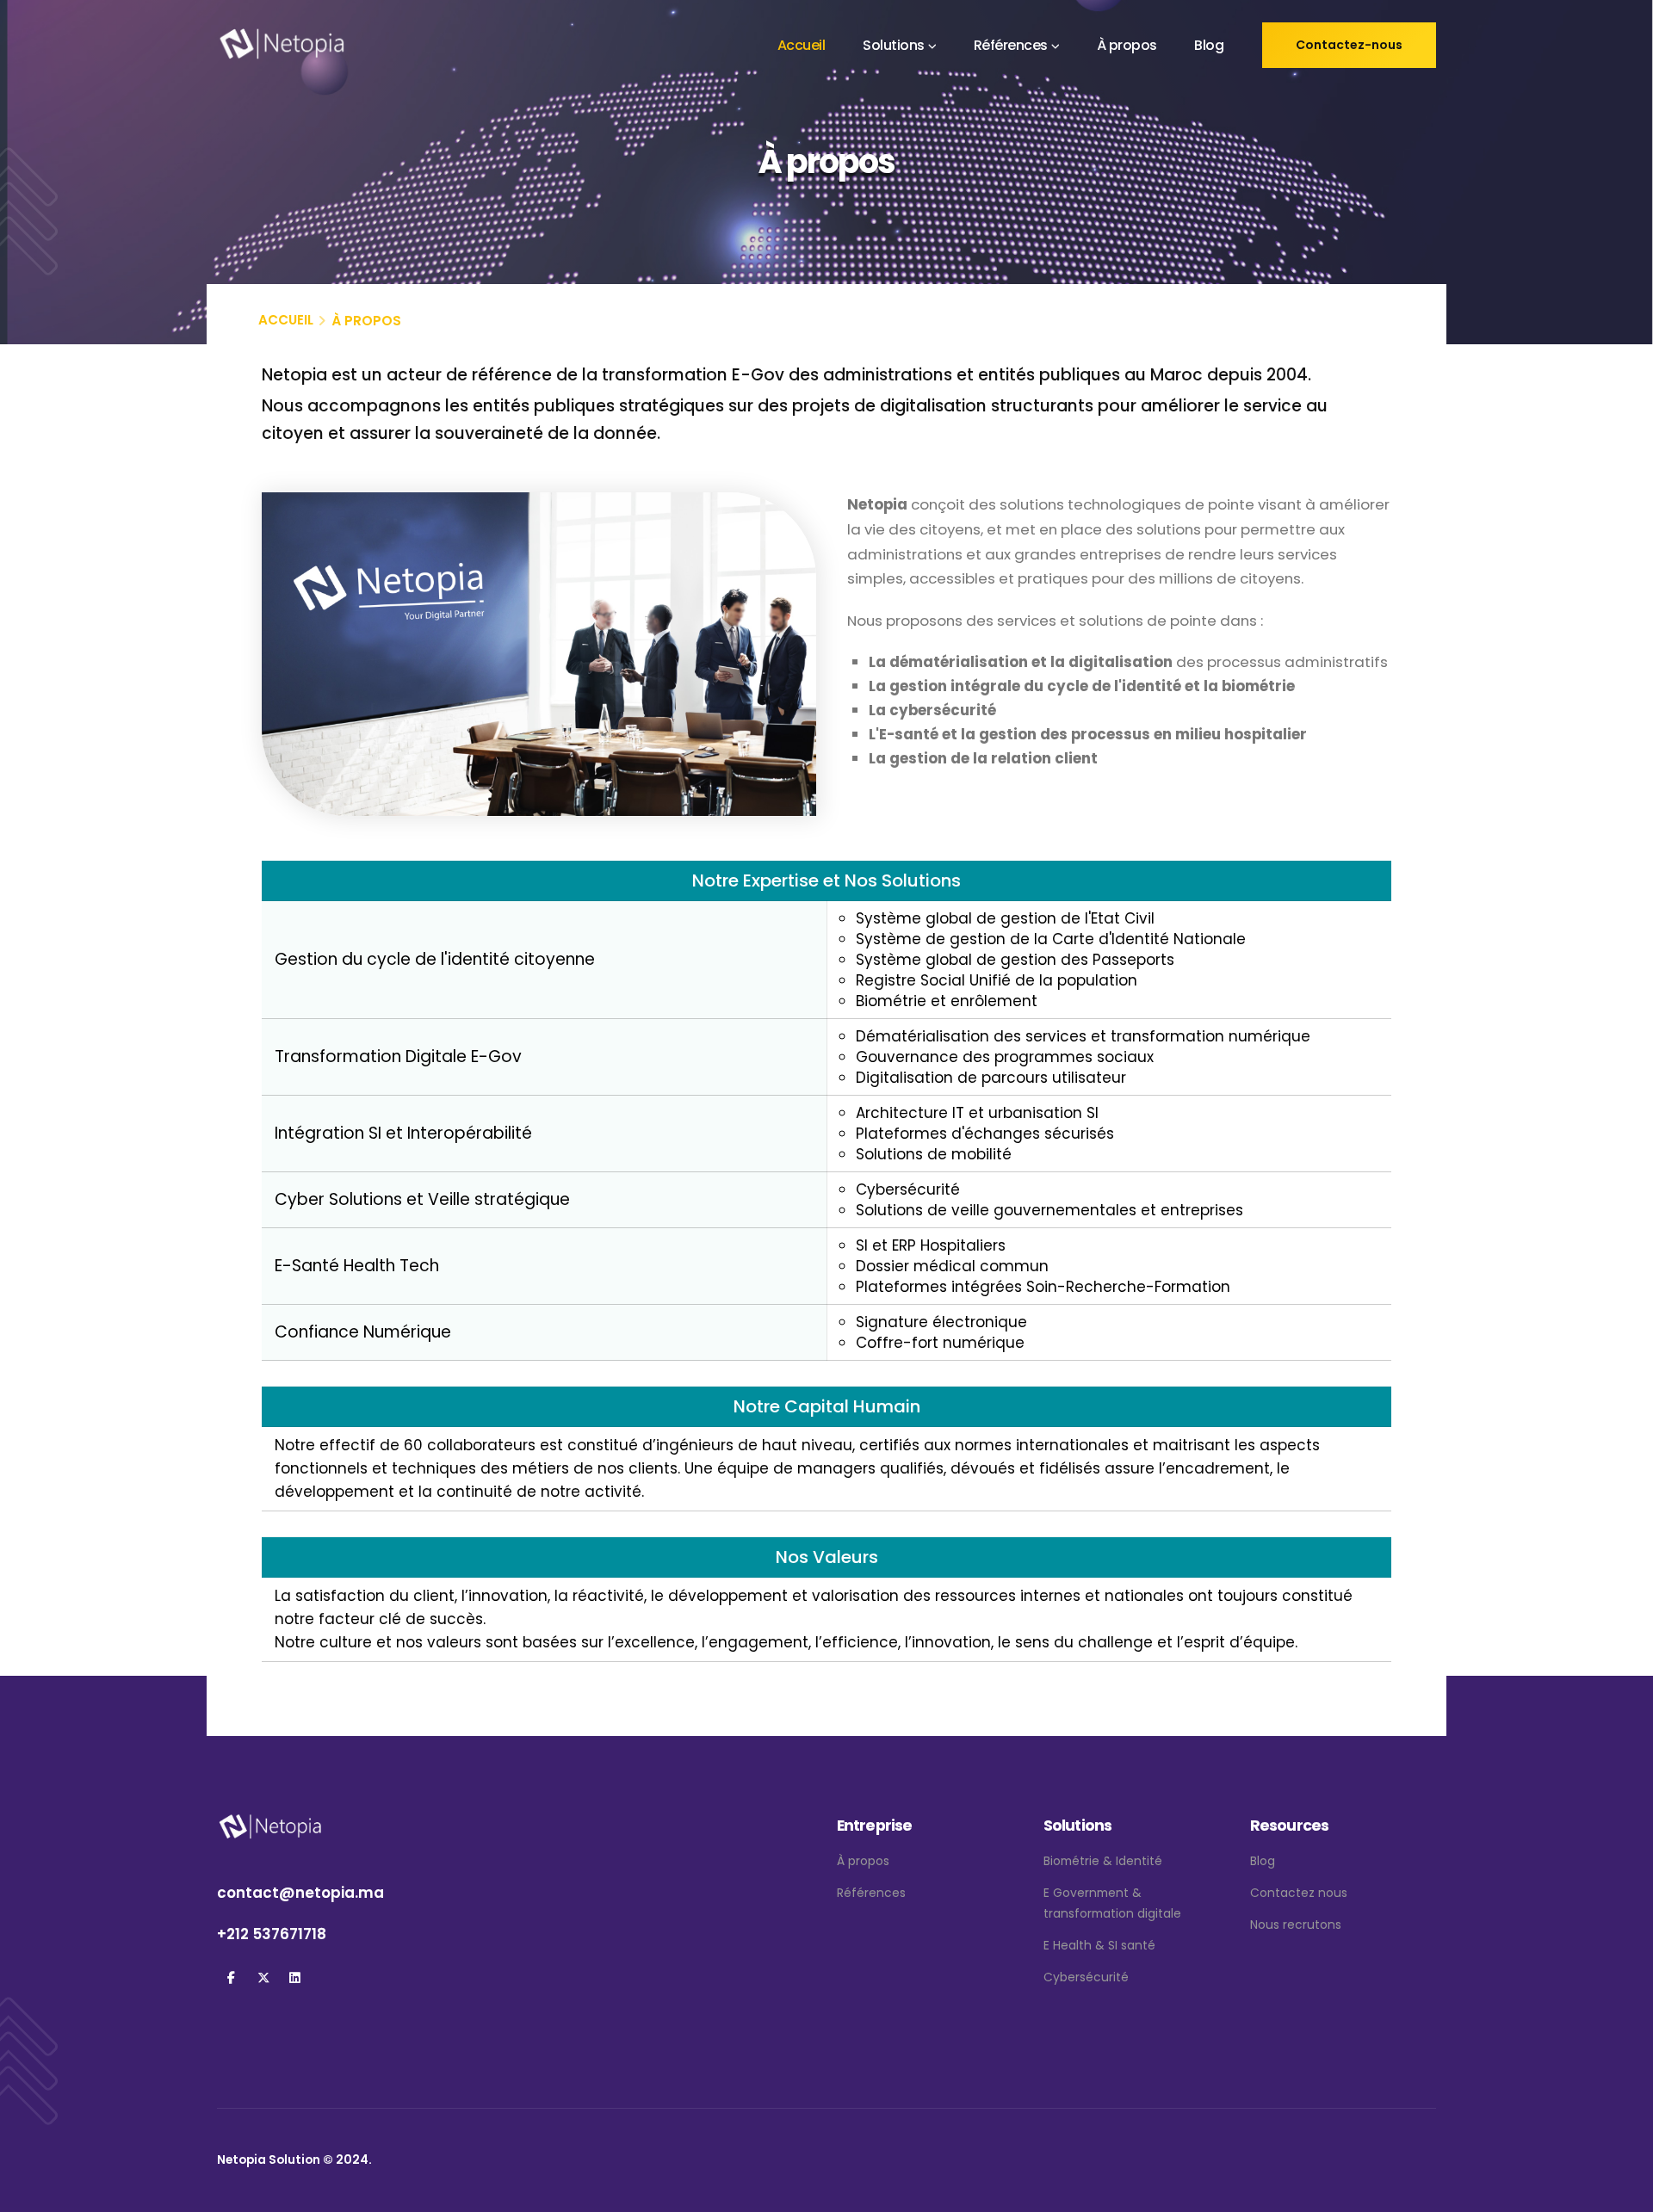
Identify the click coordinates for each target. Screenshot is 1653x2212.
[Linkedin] (295, 1978)
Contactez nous (1299, 1893)
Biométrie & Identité (1103, 1861)
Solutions (894, 45)
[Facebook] (231, 1978)
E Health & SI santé (1099, 1945)
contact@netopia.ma (300, 1893)
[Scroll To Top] (1623, 2193)
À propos (1127, 45)
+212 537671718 (272, 1934)
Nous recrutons (1296, 1925)
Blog (1209, 45)
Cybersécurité (1086, 1977)
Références (1011, 45)
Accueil (802, 45)
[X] (263, 1978)
